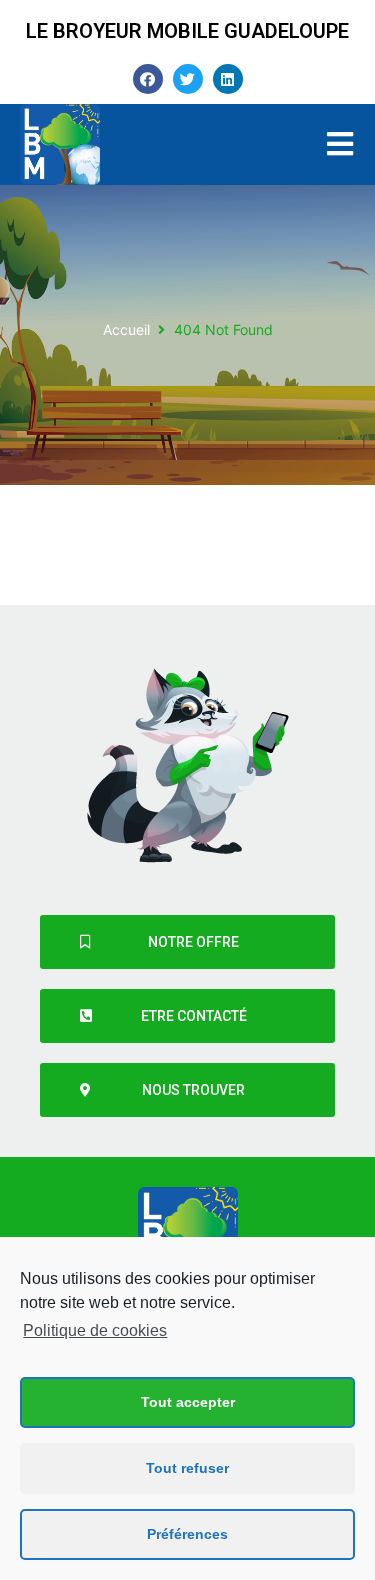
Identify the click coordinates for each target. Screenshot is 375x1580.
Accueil (126, 329)
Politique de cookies (95, 1330)
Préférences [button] (187, 1534)
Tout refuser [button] (187, 1468)
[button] (187, 942)
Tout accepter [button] (188, 1402)
